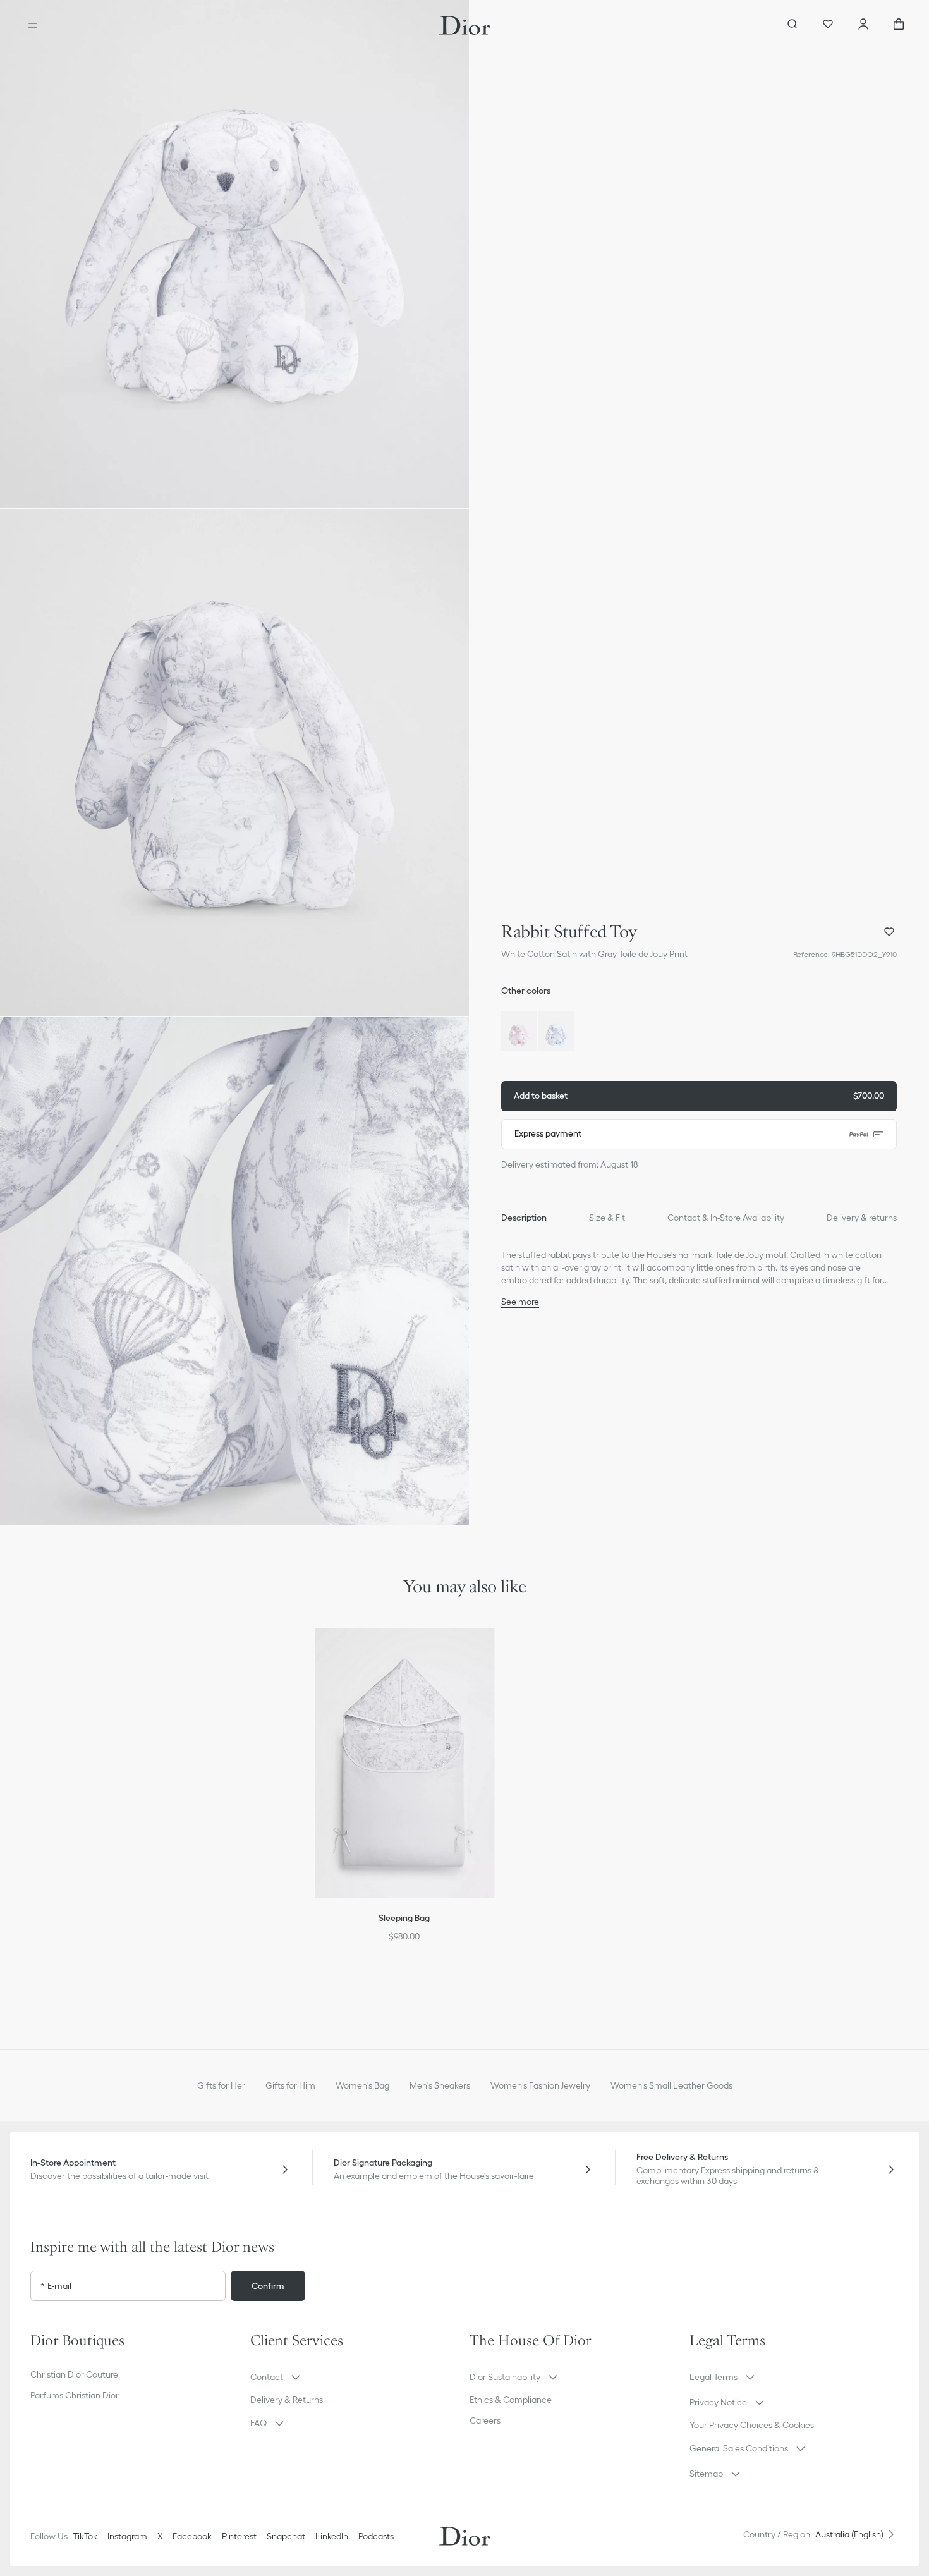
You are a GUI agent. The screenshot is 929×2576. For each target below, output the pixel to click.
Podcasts (376, 2536)
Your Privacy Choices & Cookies (752, 2425)
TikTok (85, 2536)
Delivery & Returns (287, 2400)
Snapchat (286, 2536)
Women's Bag (362, 2085)
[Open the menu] (33, 25)
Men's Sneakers (440, 2085)
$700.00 (699, 1096)
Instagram (127, 2536)
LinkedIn (332, 2536)
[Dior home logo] (465, 25)
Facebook (192, 2536)
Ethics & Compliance (511, 2400)
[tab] (524, 1218)
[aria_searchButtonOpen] (792, 25)
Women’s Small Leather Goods (671, 2085)
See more (520, 1302)
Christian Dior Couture (74, 2374)
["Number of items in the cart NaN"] (899, 25)
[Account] (863, 25)
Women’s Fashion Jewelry (540, 2085)
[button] (234, 254)
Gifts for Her (221, 2085)
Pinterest (239, 2536)
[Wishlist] (828, 25)
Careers (485, 2420)
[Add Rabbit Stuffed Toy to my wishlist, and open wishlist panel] (889, 932)
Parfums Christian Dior (75, 2395)
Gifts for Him (290, 2085)
